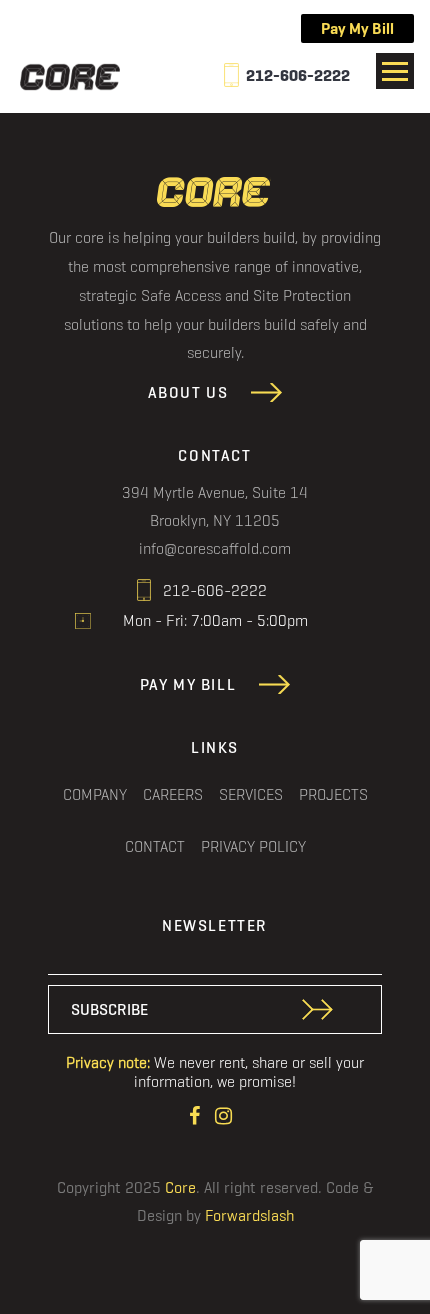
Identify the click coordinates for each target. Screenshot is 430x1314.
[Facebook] (197, 1113)
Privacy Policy (253, 846)
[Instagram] (223, 1113)
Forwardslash (249, 1215)
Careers (173, 794)
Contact (155, 846)
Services (251, 794)
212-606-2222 (298, 75)
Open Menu (395, 71)
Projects (333, 794)
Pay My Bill (357, 28)
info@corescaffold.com (215, 548)
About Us (188, 392)
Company (95, 794)
